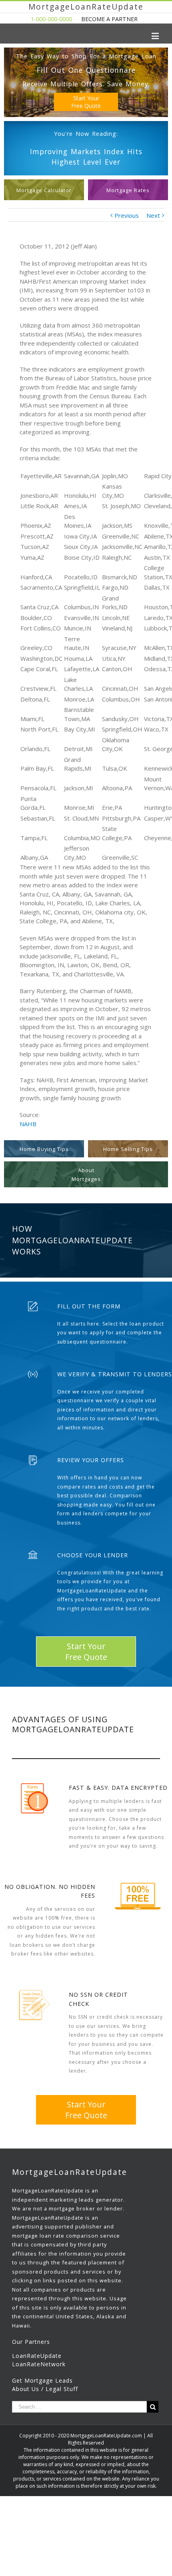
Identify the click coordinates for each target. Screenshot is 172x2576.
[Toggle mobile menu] (156, 36)
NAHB (28, 1124)
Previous (127, 215)
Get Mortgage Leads (42, 2380)
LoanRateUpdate (37, 2356)
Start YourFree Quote (86, 102)
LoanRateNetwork (39, 2364)
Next (153, 215)
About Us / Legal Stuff (45, 2389)
